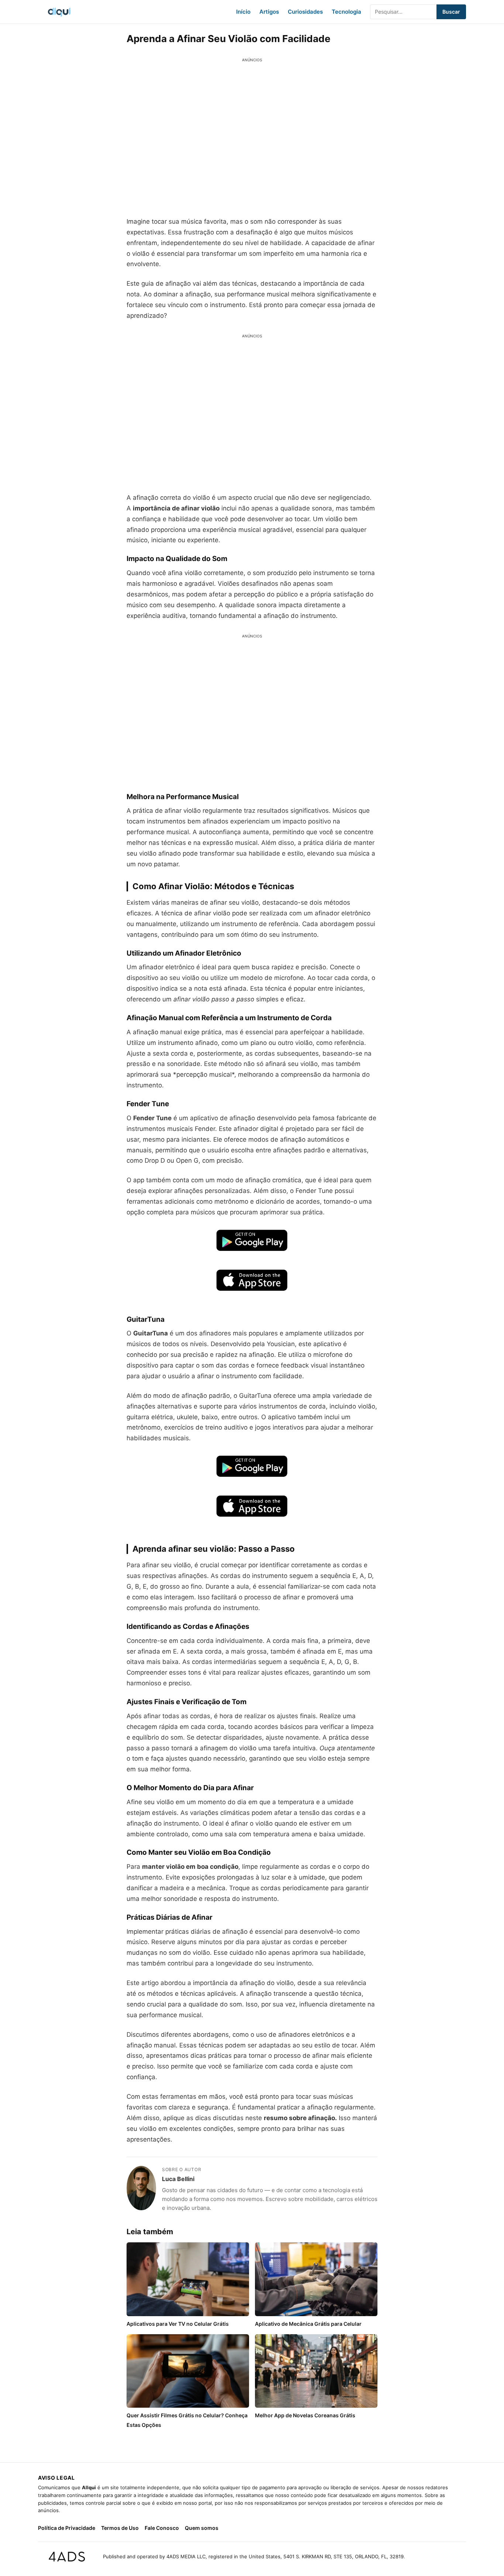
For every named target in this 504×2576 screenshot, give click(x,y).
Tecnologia (346, 12)
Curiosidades (305, 12)
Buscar (451, 12)
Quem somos (202, 2528)
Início (243, 12)
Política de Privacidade (67, 2528)
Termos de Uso (120, 2528)
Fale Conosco (162, 2528)
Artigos (269, 12)
